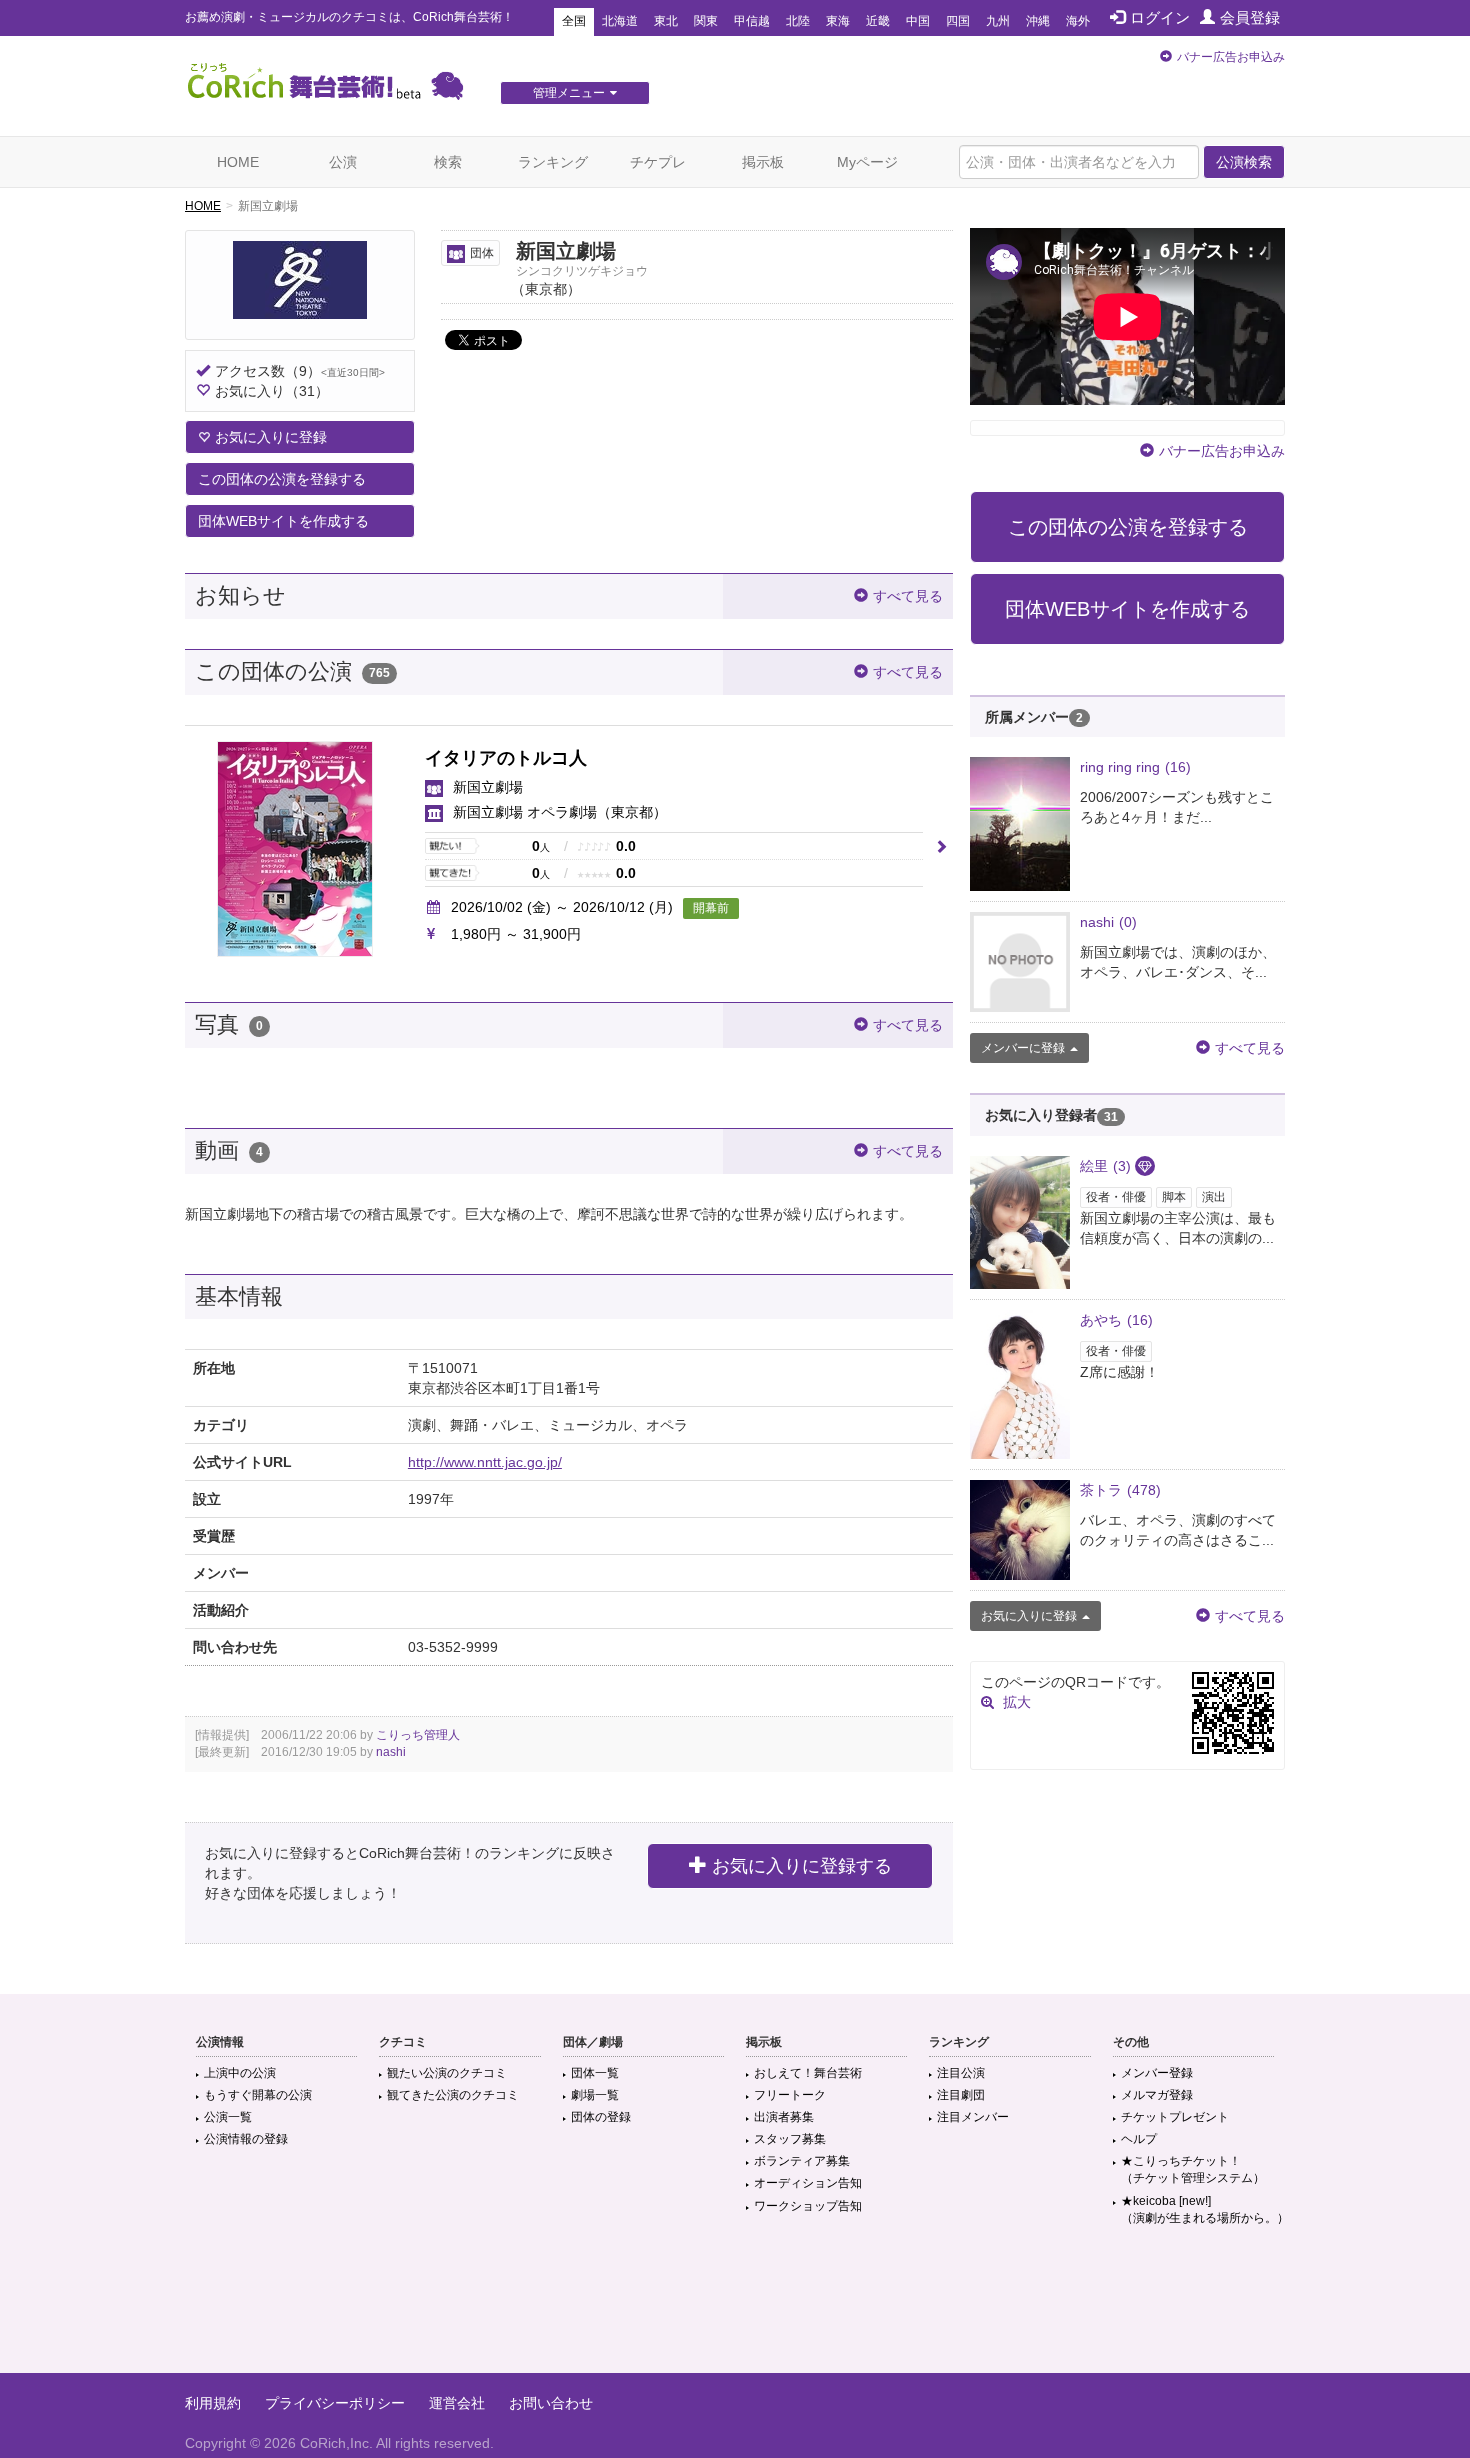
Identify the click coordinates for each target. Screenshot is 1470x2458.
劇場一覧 (595, 2095)
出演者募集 (784, 2117)
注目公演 (961, 2073)
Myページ (867, 162)
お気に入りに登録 (271, 437)
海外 (1078, 21)
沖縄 (1038, 21)
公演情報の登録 (246, 2139)
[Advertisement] (735, 2308)
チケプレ (658, 162)
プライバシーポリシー (335, 2403)
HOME (238, 162)
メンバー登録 (1157, 2073)
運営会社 (457, 2403)
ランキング (553, 162)
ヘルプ (1139, 2139)
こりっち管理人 (418, 1735)
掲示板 (763, 162)
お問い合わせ (551, 2403)
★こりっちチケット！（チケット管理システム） (1193, 2169)
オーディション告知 (808, 2183)
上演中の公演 (240, 2073)
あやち (1116, 1320)
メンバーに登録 (1023, 1048)
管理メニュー (569, 93)
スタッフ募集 (790, 2139)
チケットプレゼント (1175, 2117)
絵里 (1105, 1166)
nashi (391, 1752)
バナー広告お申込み (1231, 57)
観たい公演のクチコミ (447, 2073)
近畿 (878, 21)
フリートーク (790, 2095)
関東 (706, 21)
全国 (574, 21)
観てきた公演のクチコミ (453, 2095)
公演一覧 (228, 2117)
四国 (958, 21)
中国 (918, 21)
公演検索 (1244, 162)
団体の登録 (601, 2117)
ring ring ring (1135, 767)
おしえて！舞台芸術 (808, 2073)
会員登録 (1250, 17)
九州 (998, 21)
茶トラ (1120, 1490)
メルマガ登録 (1157, 2095)
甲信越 (752, 21)
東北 (666, 21)
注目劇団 (961, 2095)
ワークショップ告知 (808, 2206)
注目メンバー (973, 2117)
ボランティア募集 (802, 2161)
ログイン (1160, 17)
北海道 (620, 21)
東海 (838, 21)
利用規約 (213, 2403)
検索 (448, 162)
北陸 (798, 21)
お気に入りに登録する (802, 1866)
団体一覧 (595, 2073)
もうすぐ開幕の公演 (258, 2095)
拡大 (1017, 1702)
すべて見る (908, 596)
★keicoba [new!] (1205, 2209)
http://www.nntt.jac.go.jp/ (485, 1462)
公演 (343, 162)
